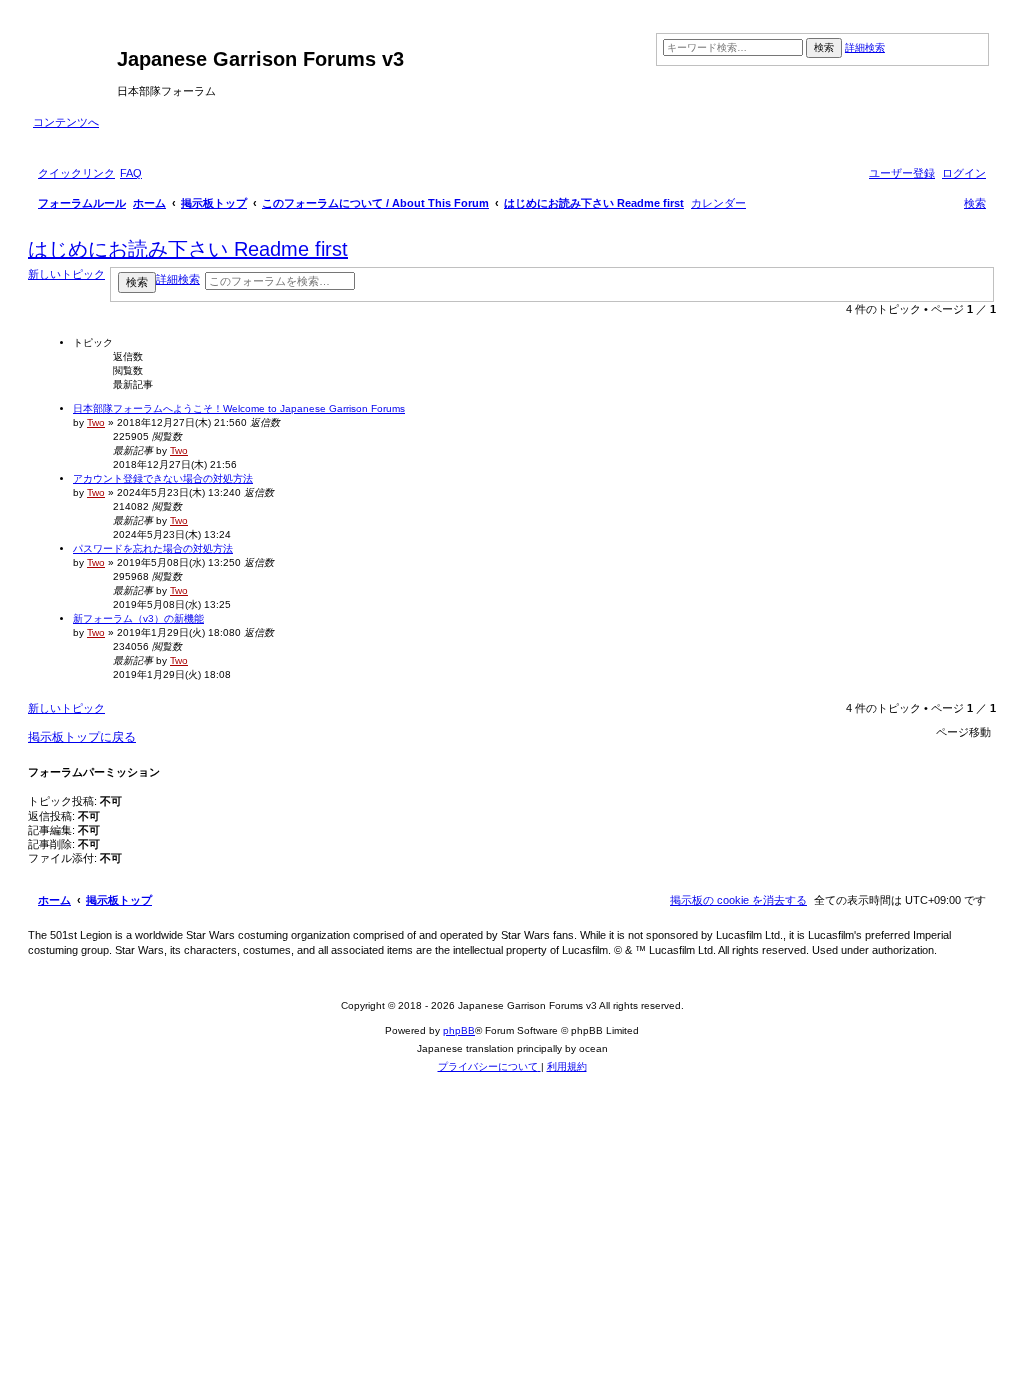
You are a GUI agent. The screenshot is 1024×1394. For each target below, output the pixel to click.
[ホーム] (75, 65)
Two (96, 422)
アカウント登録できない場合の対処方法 (163, 478)
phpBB (459, 1030)
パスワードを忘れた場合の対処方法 (153, 548)
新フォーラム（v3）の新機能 (138, 618)
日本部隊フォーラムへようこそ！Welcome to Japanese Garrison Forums (239, 408)
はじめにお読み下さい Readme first (188, 249)
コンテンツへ (66, 122)
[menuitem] (131, 173)
